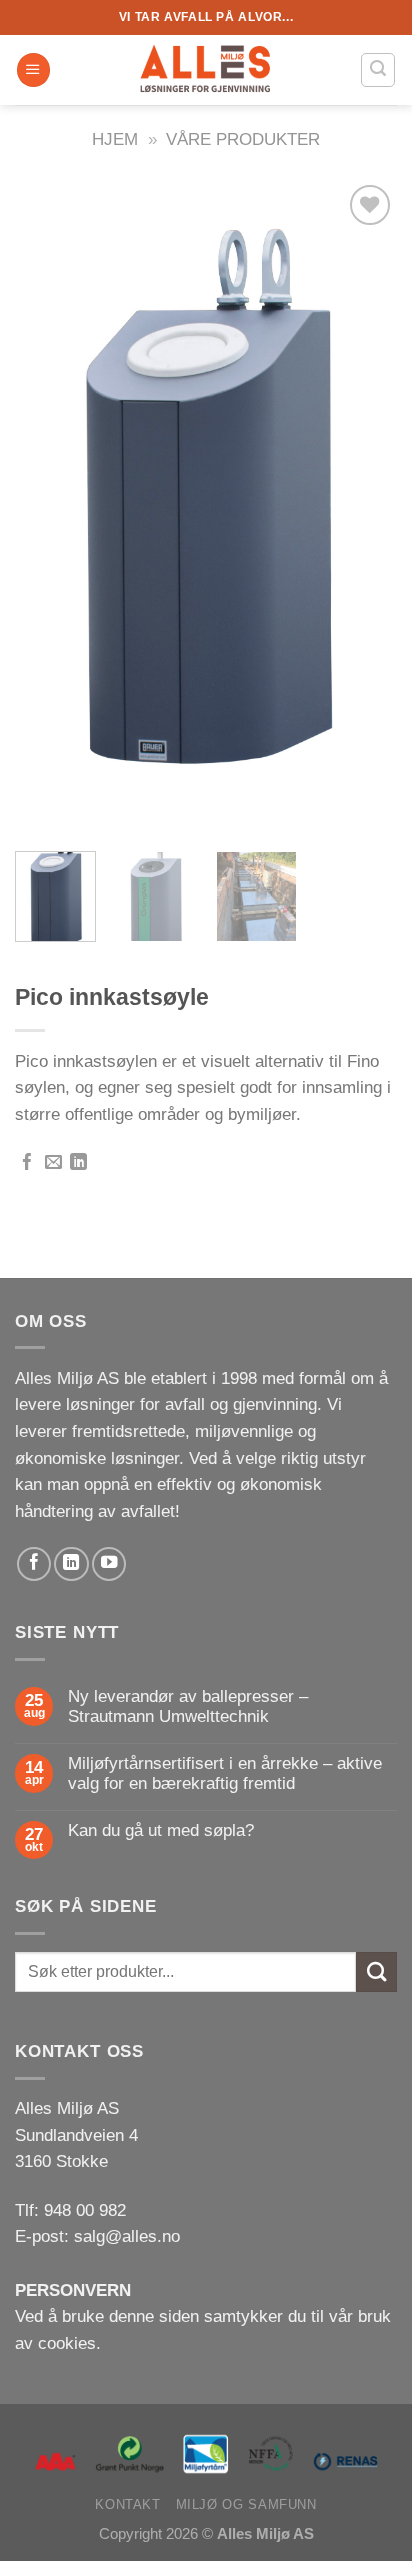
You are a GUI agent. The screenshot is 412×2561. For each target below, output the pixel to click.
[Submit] (376, 1972)
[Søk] (378, 69)
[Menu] (33, 70)
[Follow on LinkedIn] (71, 1564)
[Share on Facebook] (27, 1163)
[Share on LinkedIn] (78, 1163)
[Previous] (48, 507)
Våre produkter (243, 139)
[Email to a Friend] (53, 1163)
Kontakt (127, 2504)
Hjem (115, 139)
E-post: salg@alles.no (97, 2236)
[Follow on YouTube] (109, 1564)
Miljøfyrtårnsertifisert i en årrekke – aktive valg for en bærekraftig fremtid (225, 1773)
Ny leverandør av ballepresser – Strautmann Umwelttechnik (188, 1706)
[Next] (364, 507)
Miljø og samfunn (246, 2504)
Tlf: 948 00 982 (70, 2210)
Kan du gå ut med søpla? (161, 1830)
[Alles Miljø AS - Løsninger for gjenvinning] (206, 70)
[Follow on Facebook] (34, 1564)
